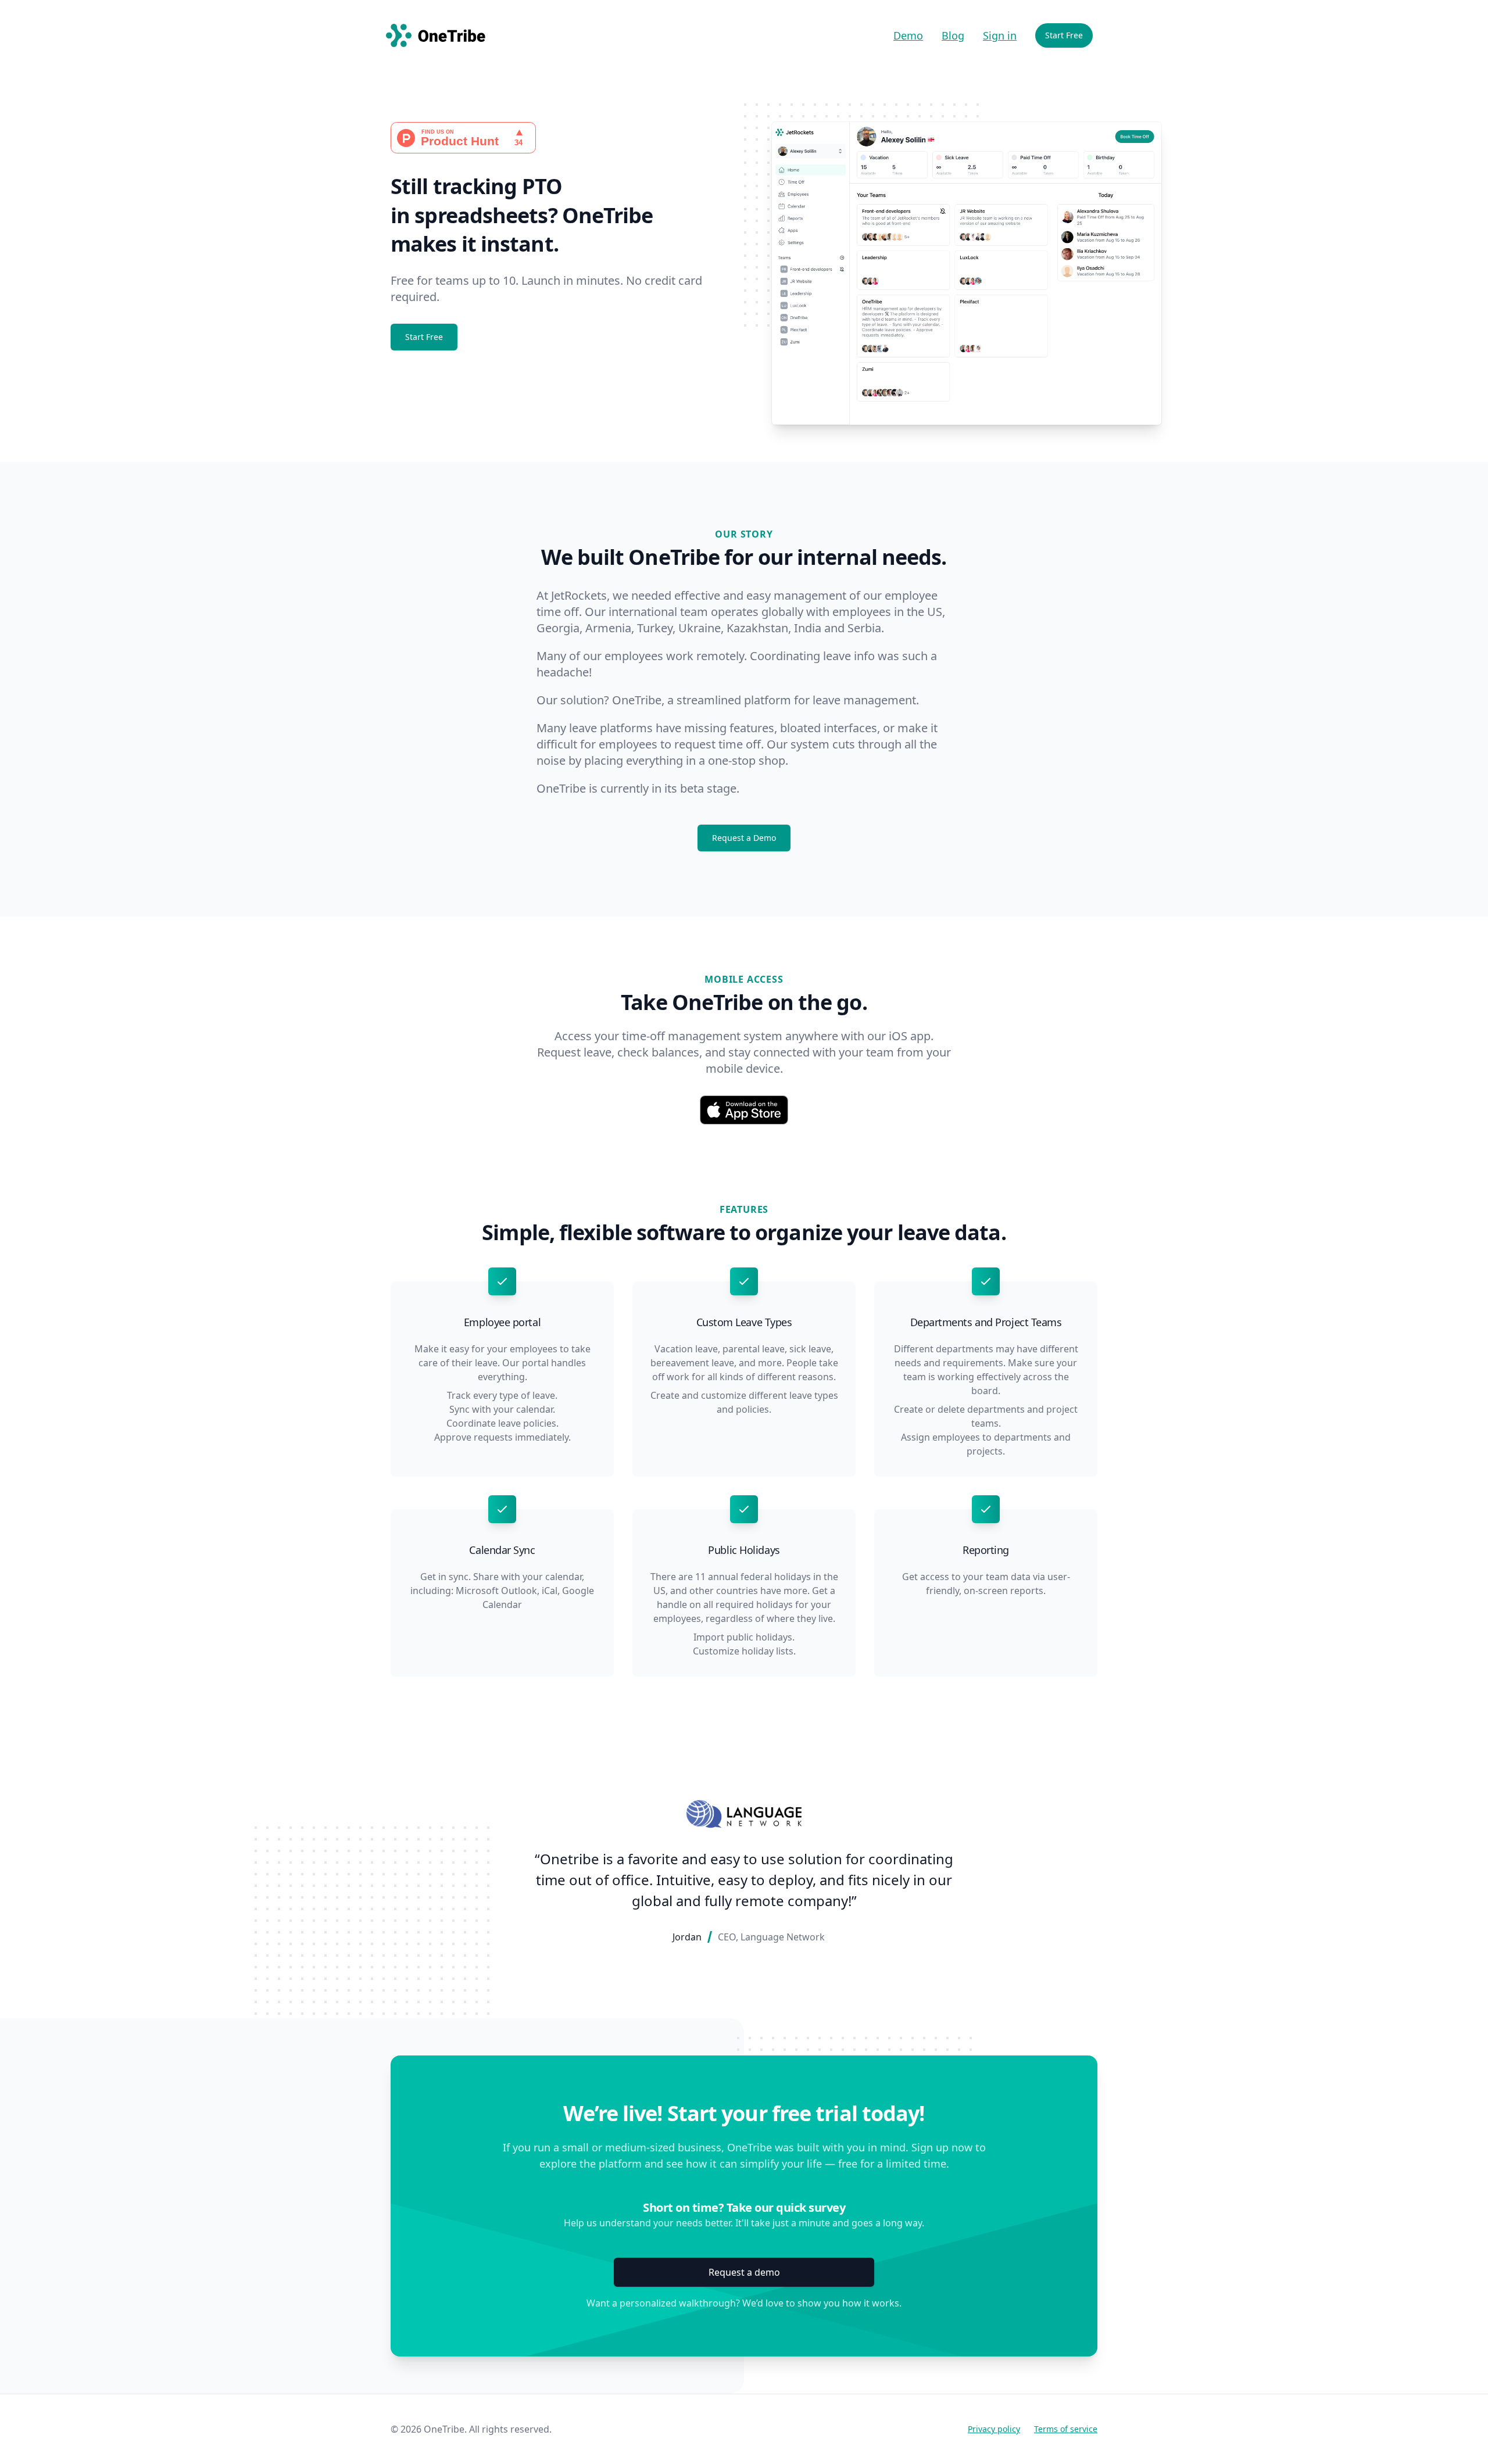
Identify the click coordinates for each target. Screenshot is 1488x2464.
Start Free (1064, 35)
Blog (953, 35)
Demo (908, 35)
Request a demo (744, 2272)
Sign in (1000, 35)
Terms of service (1066, 2429)
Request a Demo (744, 838)
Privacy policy (994, 2429)
